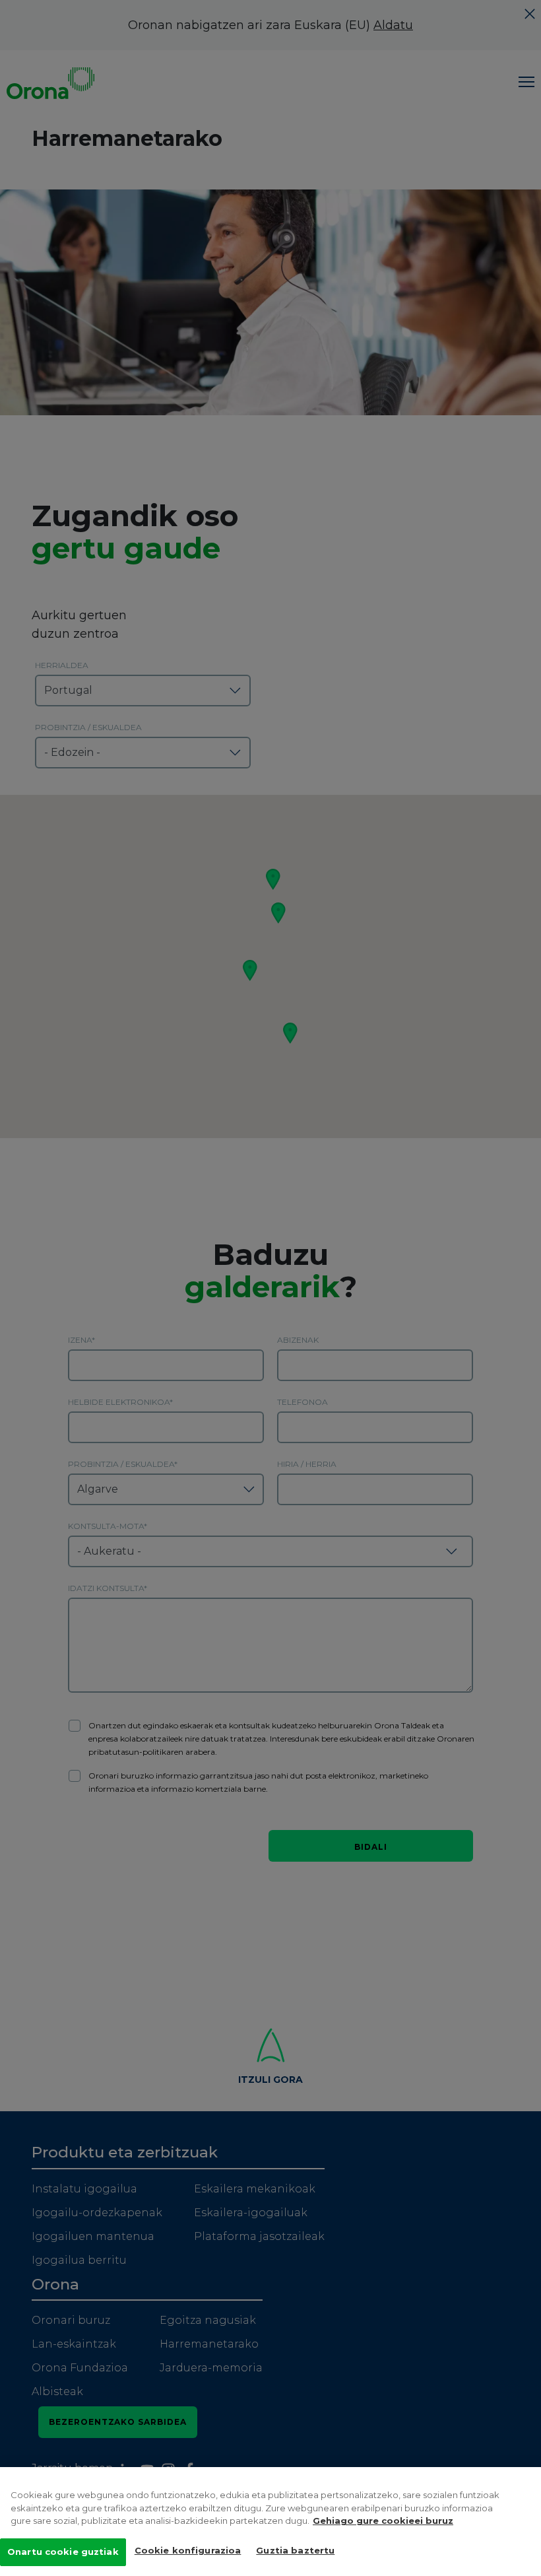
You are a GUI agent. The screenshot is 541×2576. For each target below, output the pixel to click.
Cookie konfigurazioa (188, 2550)
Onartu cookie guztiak (63, 2552)
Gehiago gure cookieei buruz (383, 2521)
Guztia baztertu (295, 2550)
